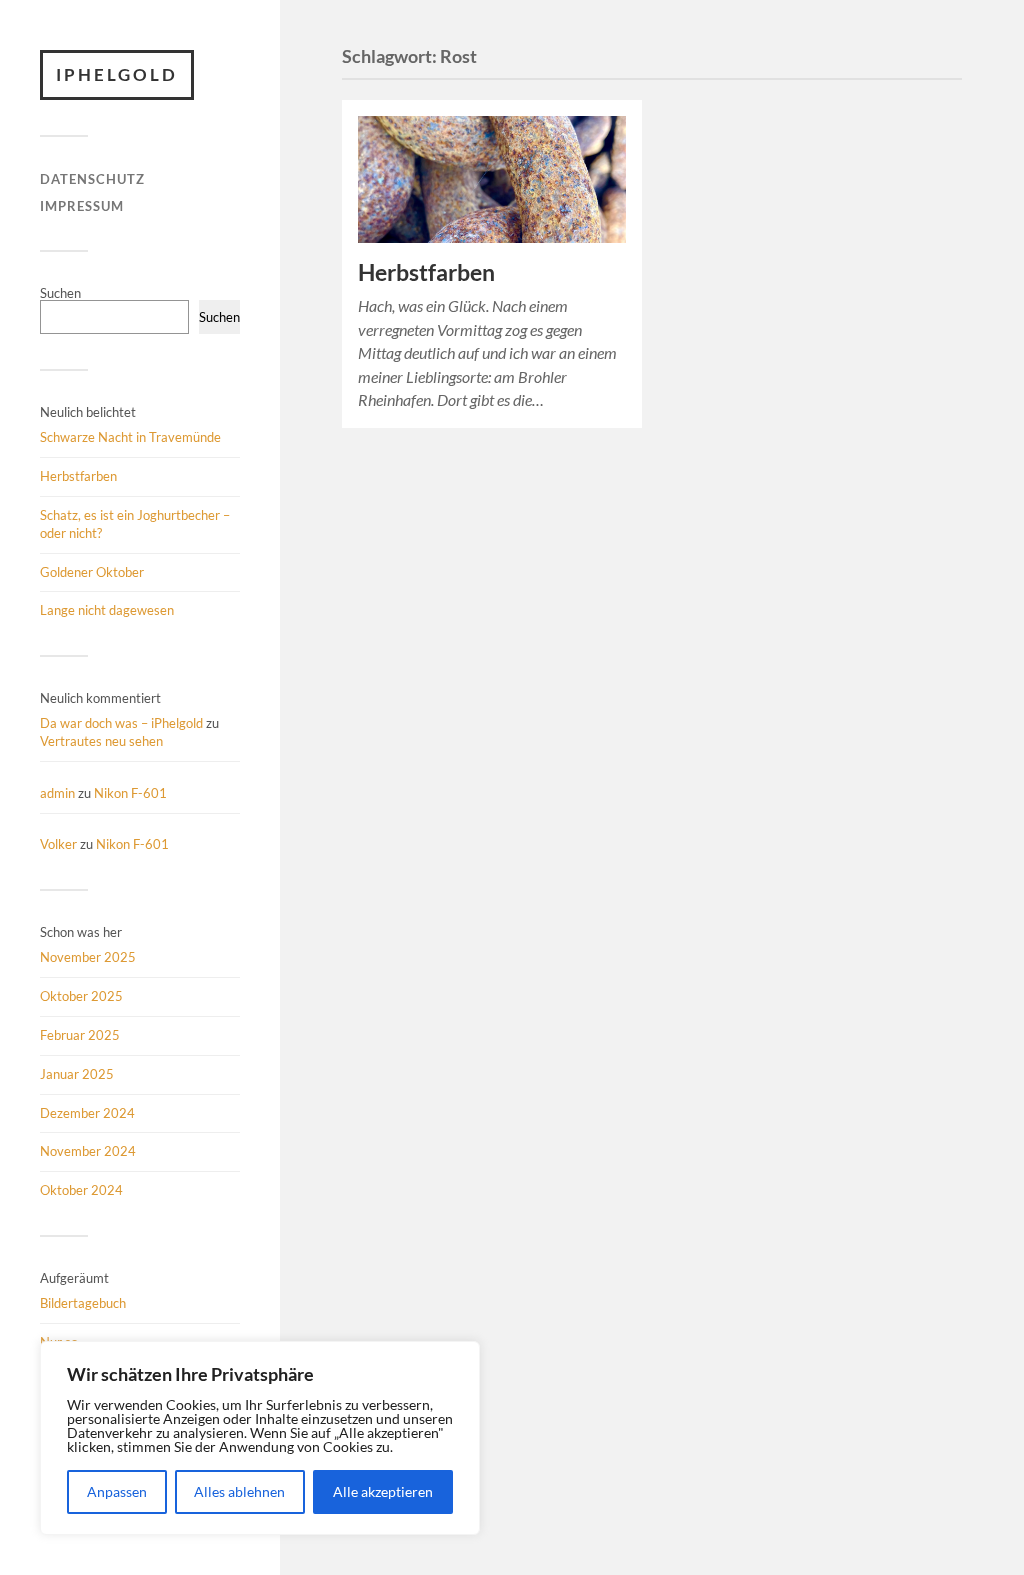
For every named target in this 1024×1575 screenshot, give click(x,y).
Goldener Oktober (92, 572)
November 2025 (88, 957)
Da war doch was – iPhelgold (121, 723)
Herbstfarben (78, 476)
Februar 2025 (80, 1035)
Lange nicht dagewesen (107, 610)
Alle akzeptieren (383, 1491)
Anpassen (117, 1491)
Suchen (60, 293)
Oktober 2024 (81, 1190)
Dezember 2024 (87, 1113)
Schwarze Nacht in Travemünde (130, 437)
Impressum (82, 206)
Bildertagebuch (83, 1303)
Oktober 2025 (81, 996)
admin (57, 793)
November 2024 (88, 1151)
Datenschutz (92, 179)
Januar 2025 (77, 1074)
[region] (260, 1438)
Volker (58, 844)
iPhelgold (117, 74)
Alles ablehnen (239, 1491)
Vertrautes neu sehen (101, 741)
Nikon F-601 (130, 793)
